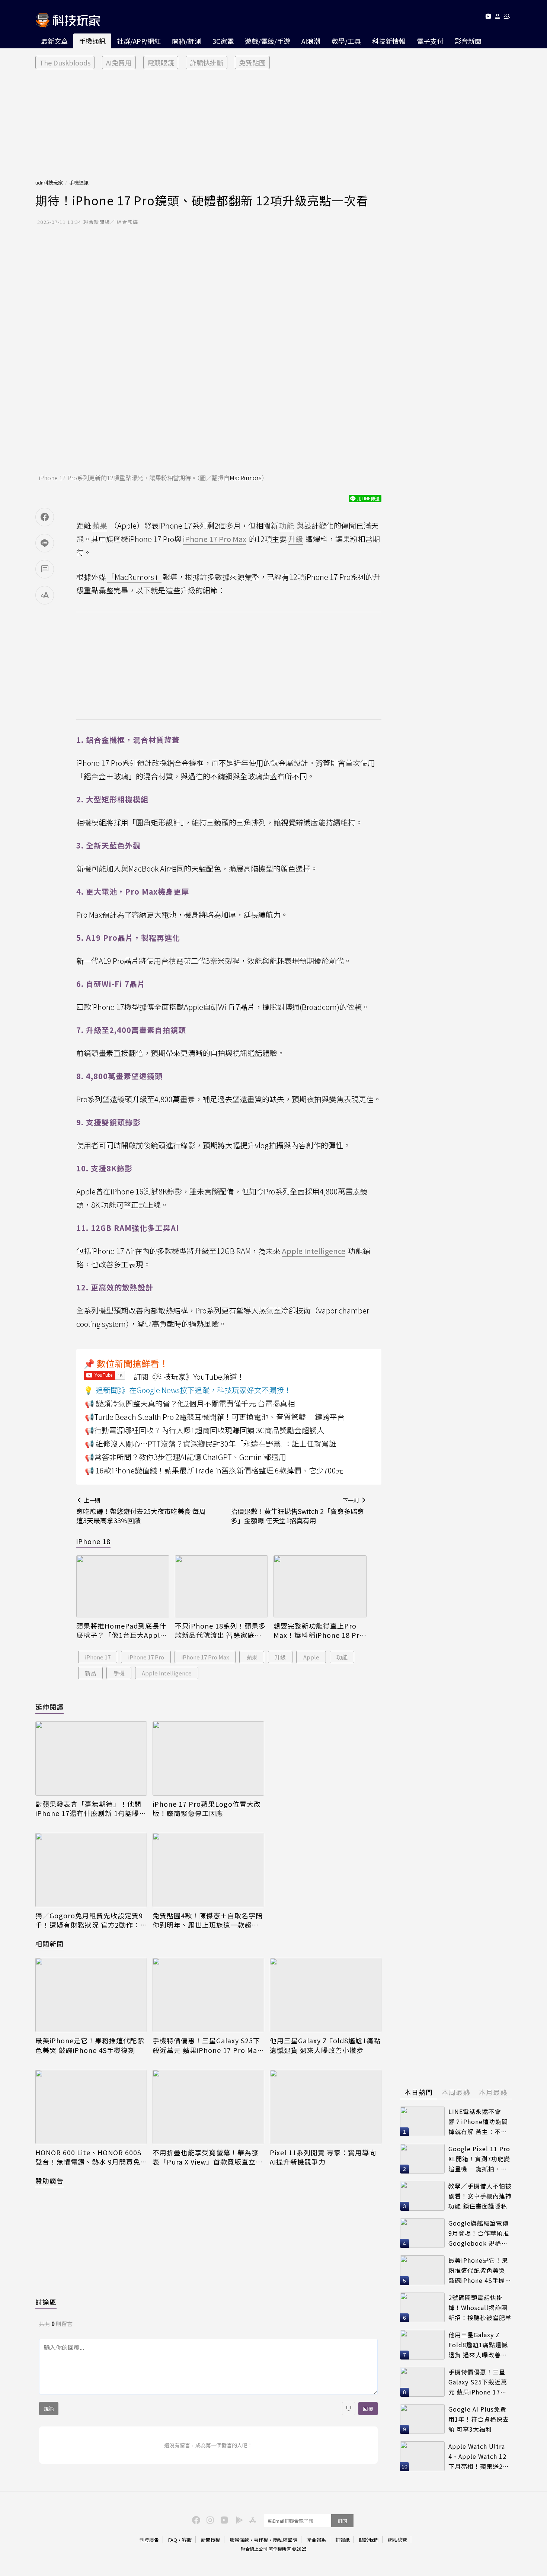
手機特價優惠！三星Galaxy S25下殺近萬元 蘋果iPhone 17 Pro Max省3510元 (207, 2045)
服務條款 (239, 2540)
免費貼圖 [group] (252, 62)
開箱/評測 (187, 41)
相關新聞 (49, 1944)
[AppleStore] (252, 2519)
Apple (311, 1657)
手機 (119, 1673)
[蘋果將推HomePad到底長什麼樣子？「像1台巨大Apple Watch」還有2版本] (123, 1586)
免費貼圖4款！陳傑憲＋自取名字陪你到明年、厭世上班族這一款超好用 (208, 1920)
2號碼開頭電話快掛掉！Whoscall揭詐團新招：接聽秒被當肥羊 (480, 2307)
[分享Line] (45, 543)
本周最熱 (456, 2092)
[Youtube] (488, 18)
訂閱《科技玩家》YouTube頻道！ (189, 1377)
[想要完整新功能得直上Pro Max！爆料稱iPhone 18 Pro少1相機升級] (320, 1586)
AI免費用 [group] (119, 62)
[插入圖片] (349, 2409)
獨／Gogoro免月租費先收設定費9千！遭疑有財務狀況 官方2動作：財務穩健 (89, 1920)
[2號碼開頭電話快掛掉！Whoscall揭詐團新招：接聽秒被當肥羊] (422, 2307)
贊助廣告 (49, 2181)
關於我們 (369, 2540)
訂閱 (342, 2521)
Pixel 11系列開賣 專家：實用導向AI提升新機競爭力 (323, 2157)
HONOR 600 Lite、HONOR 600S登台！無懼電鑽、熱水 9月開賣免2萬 (90, 2157)
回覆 (368, 2409)
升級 (280, 1657)
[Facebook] (195, 2519)
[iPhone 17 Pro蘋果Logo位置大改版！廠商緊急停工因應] (208, 1758)
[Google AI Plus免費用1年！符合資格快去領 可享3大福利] (422, 2419)
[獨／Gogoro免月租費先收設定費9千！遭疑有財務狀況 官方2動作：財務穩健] (91, 1870)
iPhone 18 (93, 1541)
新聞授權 (211, 2540)
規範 (49, 2409)
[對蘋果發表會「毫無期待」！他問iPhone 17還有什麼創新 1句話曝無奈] (91, 1758)
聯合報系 (316, 2540)
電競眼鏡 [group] (161, 62)
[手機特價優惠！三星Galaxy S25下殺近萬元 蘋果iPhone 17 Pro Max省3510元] (208, 1995)
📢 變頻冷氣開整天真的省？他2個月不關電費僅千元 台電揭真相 (190, 1403)
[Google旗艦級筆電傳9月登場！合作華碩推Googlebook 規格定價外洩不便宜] (422, 2233)
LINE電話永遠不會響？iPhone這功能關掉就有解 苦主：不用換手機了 (478, 2122)
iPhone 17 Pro (146, 1657)
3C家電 (223, 41)
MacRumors (246, 478)
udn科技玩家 (49, 182)
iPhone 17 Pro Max (205, 1657)
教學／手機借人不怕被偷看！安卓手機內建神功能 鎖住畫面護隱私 (480, 2196)
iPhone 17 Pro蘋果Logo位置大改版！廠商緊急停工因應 (207, 1809)
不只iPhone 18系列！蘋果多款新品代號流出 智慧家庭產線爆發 (220, 1630)
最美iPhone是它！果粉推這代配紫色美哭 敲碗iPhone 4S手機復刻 (90, 2045)
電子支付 (430, 41)
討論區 (46, 2302)
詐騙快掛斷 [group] (207, 62)
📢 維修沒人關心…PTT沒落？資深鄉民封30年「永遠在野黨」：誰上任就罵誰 (211, 1443)
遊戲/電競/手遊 (268, 41)
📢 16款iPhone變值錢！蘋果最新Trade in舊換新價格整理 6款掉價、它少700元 (214, 1470)
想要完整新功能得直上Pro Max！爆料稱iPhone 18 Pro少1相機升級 (319, 1630)
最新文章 (54, 41)
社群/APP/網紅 (139, 41)
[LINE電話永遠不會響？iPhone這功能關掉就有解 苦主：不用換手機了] (422, 2121)
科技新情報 (389, 41)
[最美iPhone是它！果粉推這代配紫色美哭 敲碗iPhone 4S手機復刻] (91, 1995)
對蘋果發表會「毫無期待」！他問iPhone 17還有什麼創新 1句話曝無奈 (91, 1809)
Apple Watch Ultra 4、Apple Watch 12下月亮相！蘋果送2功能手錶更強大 (479, 2456)
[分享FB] (45, 517)
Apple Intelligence (167, 1673)
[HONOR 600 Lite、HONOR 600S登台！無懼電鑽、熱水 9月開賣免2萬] (91, 2107)
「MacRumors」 (134, 577)
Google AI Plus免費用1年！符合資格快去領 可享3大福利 (479, 2419)
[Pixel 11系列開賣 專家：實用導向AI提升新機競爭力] (326, 2107)
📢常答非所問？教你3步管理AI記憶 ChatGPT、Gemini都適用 (185, 1457)
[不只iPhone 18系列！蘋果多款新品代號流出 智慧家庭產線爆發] (221, 1586)
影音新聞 (468, 41)
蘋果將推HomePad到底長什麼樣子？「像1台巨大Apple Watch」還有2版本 (121, 1630)
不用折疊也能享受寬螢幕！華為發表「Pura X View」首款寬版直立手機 (208, 2157)
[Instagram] (209, 2519)
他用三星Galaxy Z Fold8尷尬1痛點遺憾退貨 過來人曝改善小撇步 (325, 2045)
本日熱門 (419, 2092)
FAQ (173, 2540)
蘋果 (252, 1657)
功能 (342, 1657)
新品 (90, 1673)
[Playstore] (237, 2519)
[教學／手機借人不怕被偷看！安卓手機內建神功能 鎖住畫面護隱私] (422, 2196)
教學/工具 (346, 41)
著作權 (261, 2540)
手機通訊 (92, 41)
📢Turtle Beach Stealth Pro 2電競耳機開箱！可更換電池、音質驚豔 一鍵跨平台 (215, 1417)
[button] (498, 18)
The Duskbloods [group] (65, 62)
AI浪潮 (311, 41)
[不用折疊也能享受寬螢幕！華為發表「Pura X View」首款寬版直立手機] (208, 2107)
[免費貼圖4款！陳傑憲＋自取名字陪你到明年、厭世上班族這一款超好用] (208, 1870)
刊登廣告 (149, 2540)
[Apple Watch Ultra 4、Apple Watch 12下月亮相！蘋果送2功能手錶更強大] (422, 2456)
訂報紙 (343, 2540)
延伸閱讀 (49, 1707)
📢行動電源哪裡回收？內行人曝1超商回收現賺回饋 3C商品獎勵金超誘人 (204, 1430)
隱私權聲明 (285, 2540)
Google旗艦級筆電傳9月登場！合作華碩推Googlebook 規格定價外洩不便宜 (479, 2233)
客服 (187, 2540)
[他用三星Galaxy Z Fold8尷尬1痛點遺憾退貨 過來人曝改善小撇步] (326, 1995)
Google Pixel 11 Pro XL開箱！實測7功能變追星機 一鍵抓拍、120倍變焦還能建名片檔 (479, 2159)
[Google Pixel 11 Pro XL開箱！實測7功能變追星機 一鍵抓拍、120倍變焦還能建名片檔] (422, 2159)
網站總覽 (397, 2540)
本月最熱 (493, 2092)
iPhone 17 (98, 1657)
